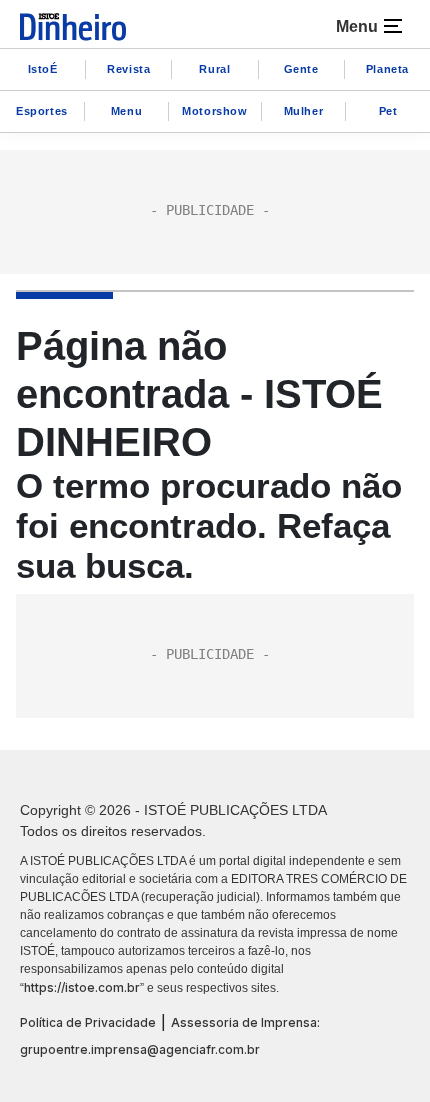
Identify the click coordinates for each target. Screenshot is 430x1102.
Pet (388, 111)
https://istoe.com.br (82, 987)
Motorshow (214, 111)
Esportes (42, 111)
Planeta (387, 69)
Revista (128, 69)
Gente (301, 69)
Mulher (304, 111)
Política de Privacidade (88, 1022)
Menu (126, 111)
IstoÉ (43, 69)
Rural (214, 69)
